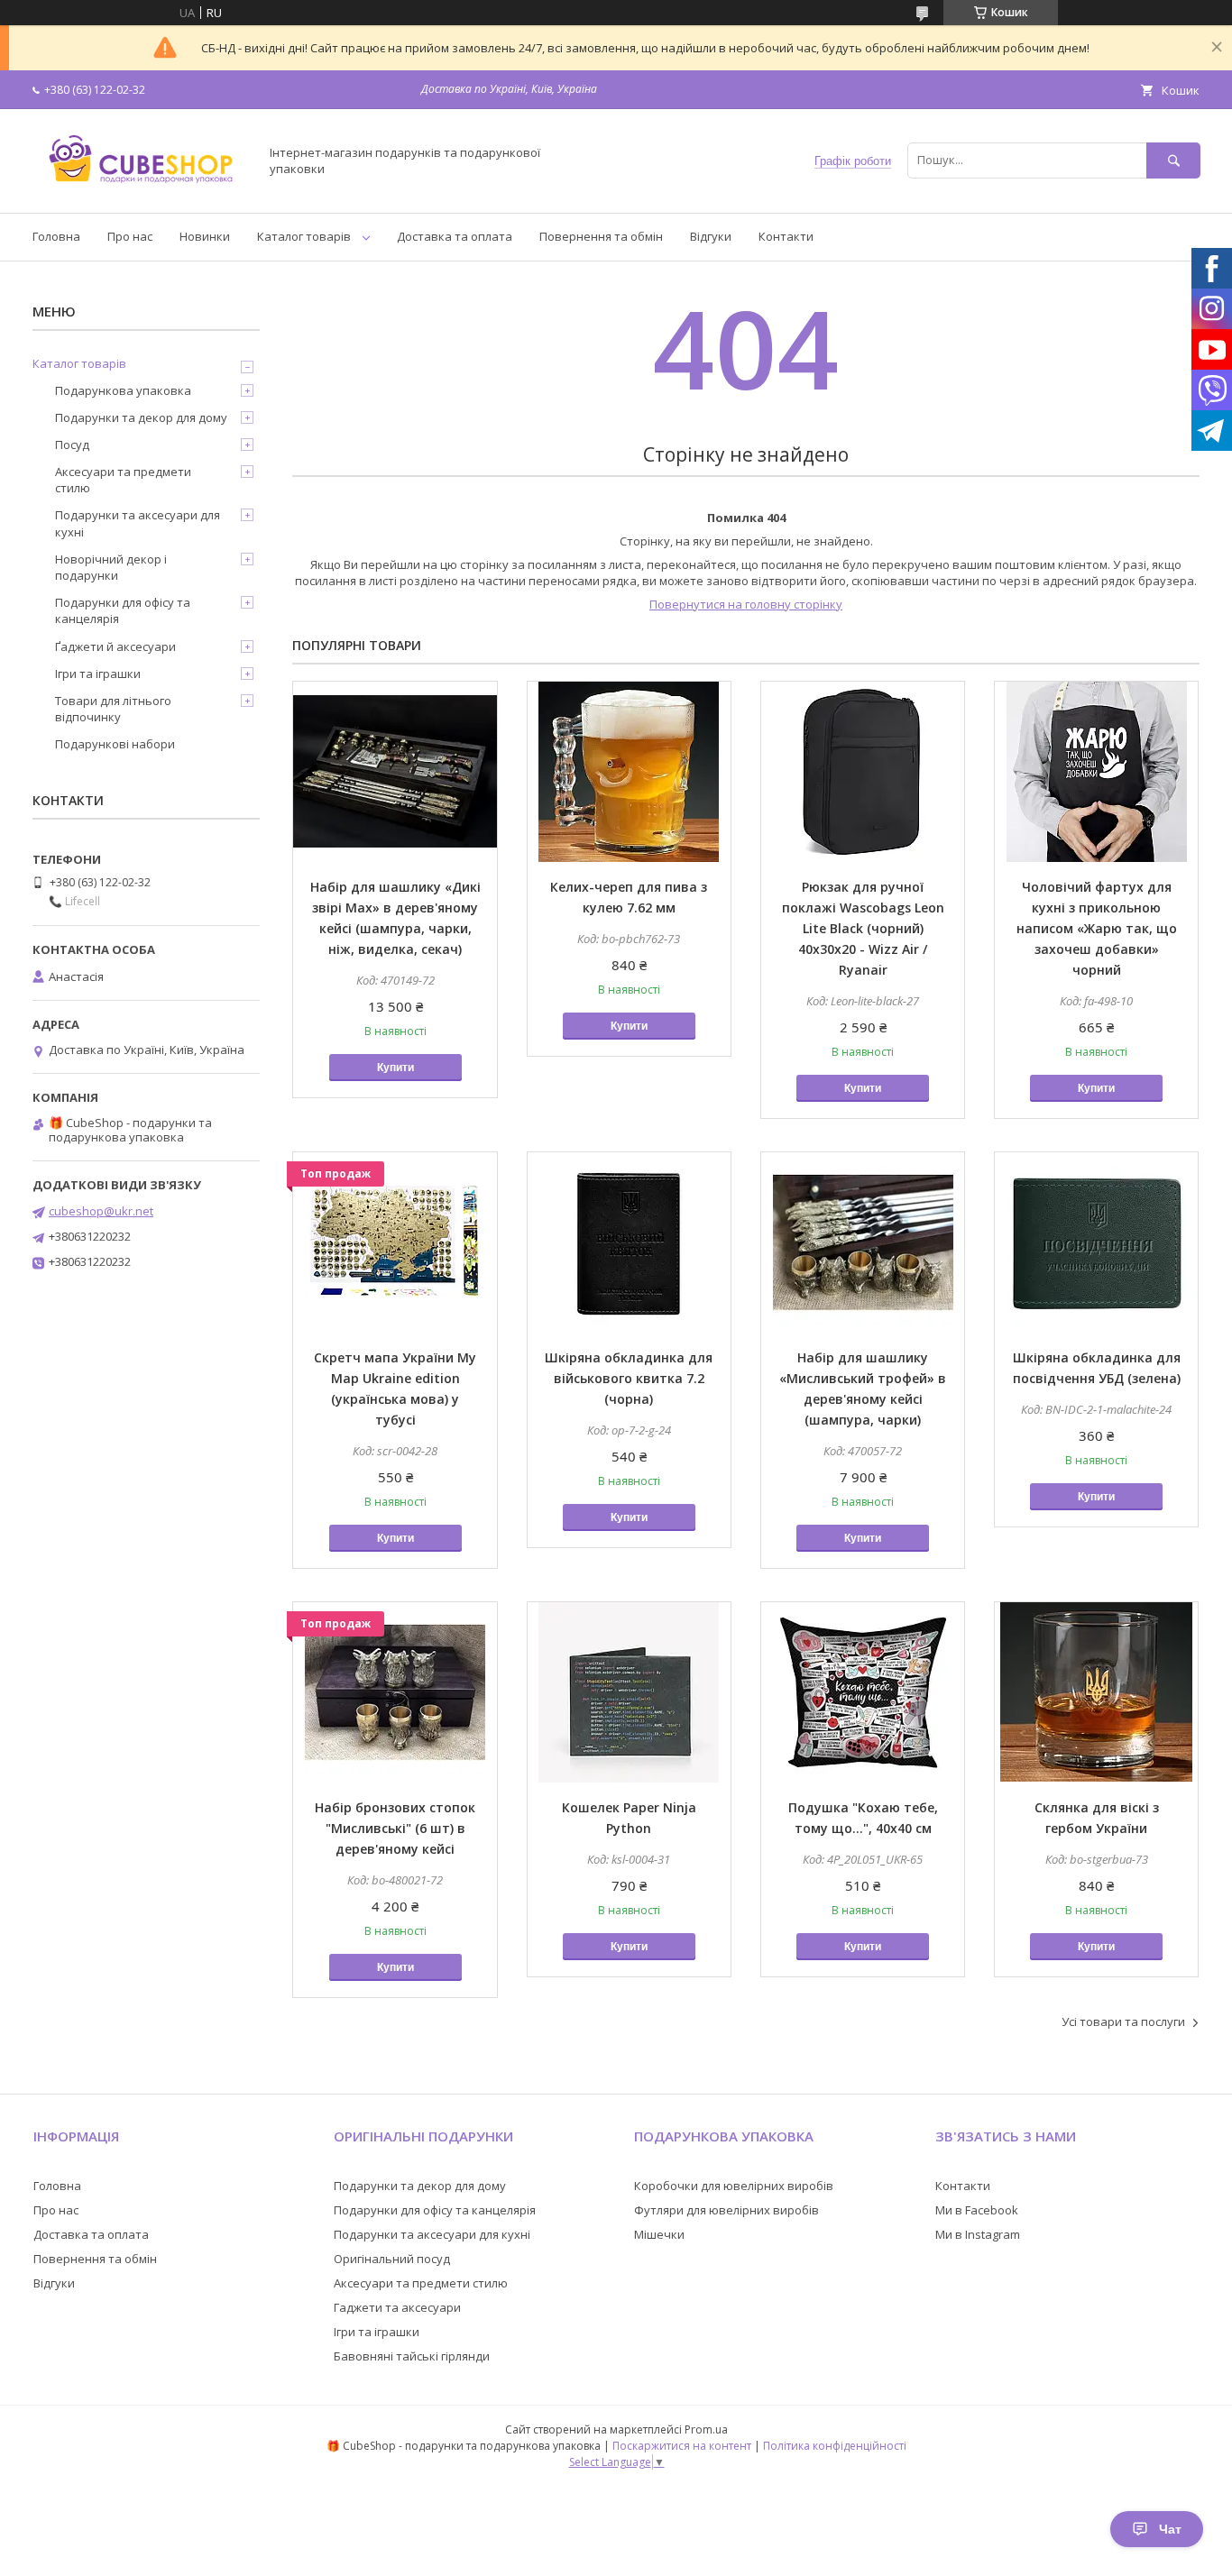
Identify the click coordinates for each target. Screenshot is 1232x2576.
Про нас (130, 236)
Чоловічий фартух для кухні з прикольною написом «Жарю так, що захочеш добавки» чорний (1097, 928)
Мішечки (659, 2234)
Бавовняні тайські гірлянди (412, 2356)
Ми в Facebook (977, 2210)
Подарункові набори (115, 744)
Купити (395, 1068)
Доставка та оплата (455, 236)
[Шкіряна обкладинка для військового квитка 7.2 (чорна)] (629, 1242)
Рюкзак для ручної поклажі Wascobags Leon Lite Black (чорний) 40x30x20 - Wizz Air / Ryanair (863, 928)
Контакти (786, 236)
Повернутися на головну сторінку (746, 604)
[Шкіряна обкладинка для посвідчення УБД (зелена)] (1096, 1242)
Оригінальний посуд (392, 2259)
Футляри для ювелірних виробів (726, 2210)
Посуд (72, 445)
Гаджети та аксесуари (397, 2307)
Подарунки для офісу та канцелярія (123, 610)
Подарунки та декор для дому (141, 417)
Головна (56, 236)
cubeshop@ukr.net (101, 1211)
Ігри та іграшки (98, 674)
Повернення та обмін (601, 236)
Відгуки (711, 236)
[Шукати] (1173, 160)
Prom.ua (706, 2429)
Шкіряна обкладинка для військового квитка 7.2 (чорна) (629, 1378)
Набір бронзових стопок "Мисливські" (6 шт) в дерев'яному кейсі (395, 1828)
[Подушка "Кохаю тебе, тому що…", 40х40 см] (863, 1692)
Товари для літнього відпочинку (113, 709)
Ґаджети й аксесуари (115, 646)
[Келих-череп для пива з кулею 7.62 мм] (629, 772)
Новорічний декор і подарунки (111, 567)
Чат (1170, 2529)
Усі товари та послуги (1123, 2021)
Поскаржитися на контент (682, 2446)
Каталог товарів (304, 236)
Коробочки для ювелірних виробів (734, 2186)
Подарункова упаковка (123, 390)
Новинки (205, 236)
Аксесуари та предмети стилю (123, 480)
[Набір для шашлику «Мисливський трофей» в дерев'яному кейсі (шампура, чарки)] (863, 1242)
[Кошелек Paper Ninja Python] (629, 1692)
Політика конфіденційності (835, 2446)
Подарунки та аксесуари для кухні (138, 523)
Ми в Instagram (978, 2234)
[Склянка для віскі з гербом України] (1096, 1692)
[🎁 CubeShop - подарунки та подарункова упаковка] (141, 189)
